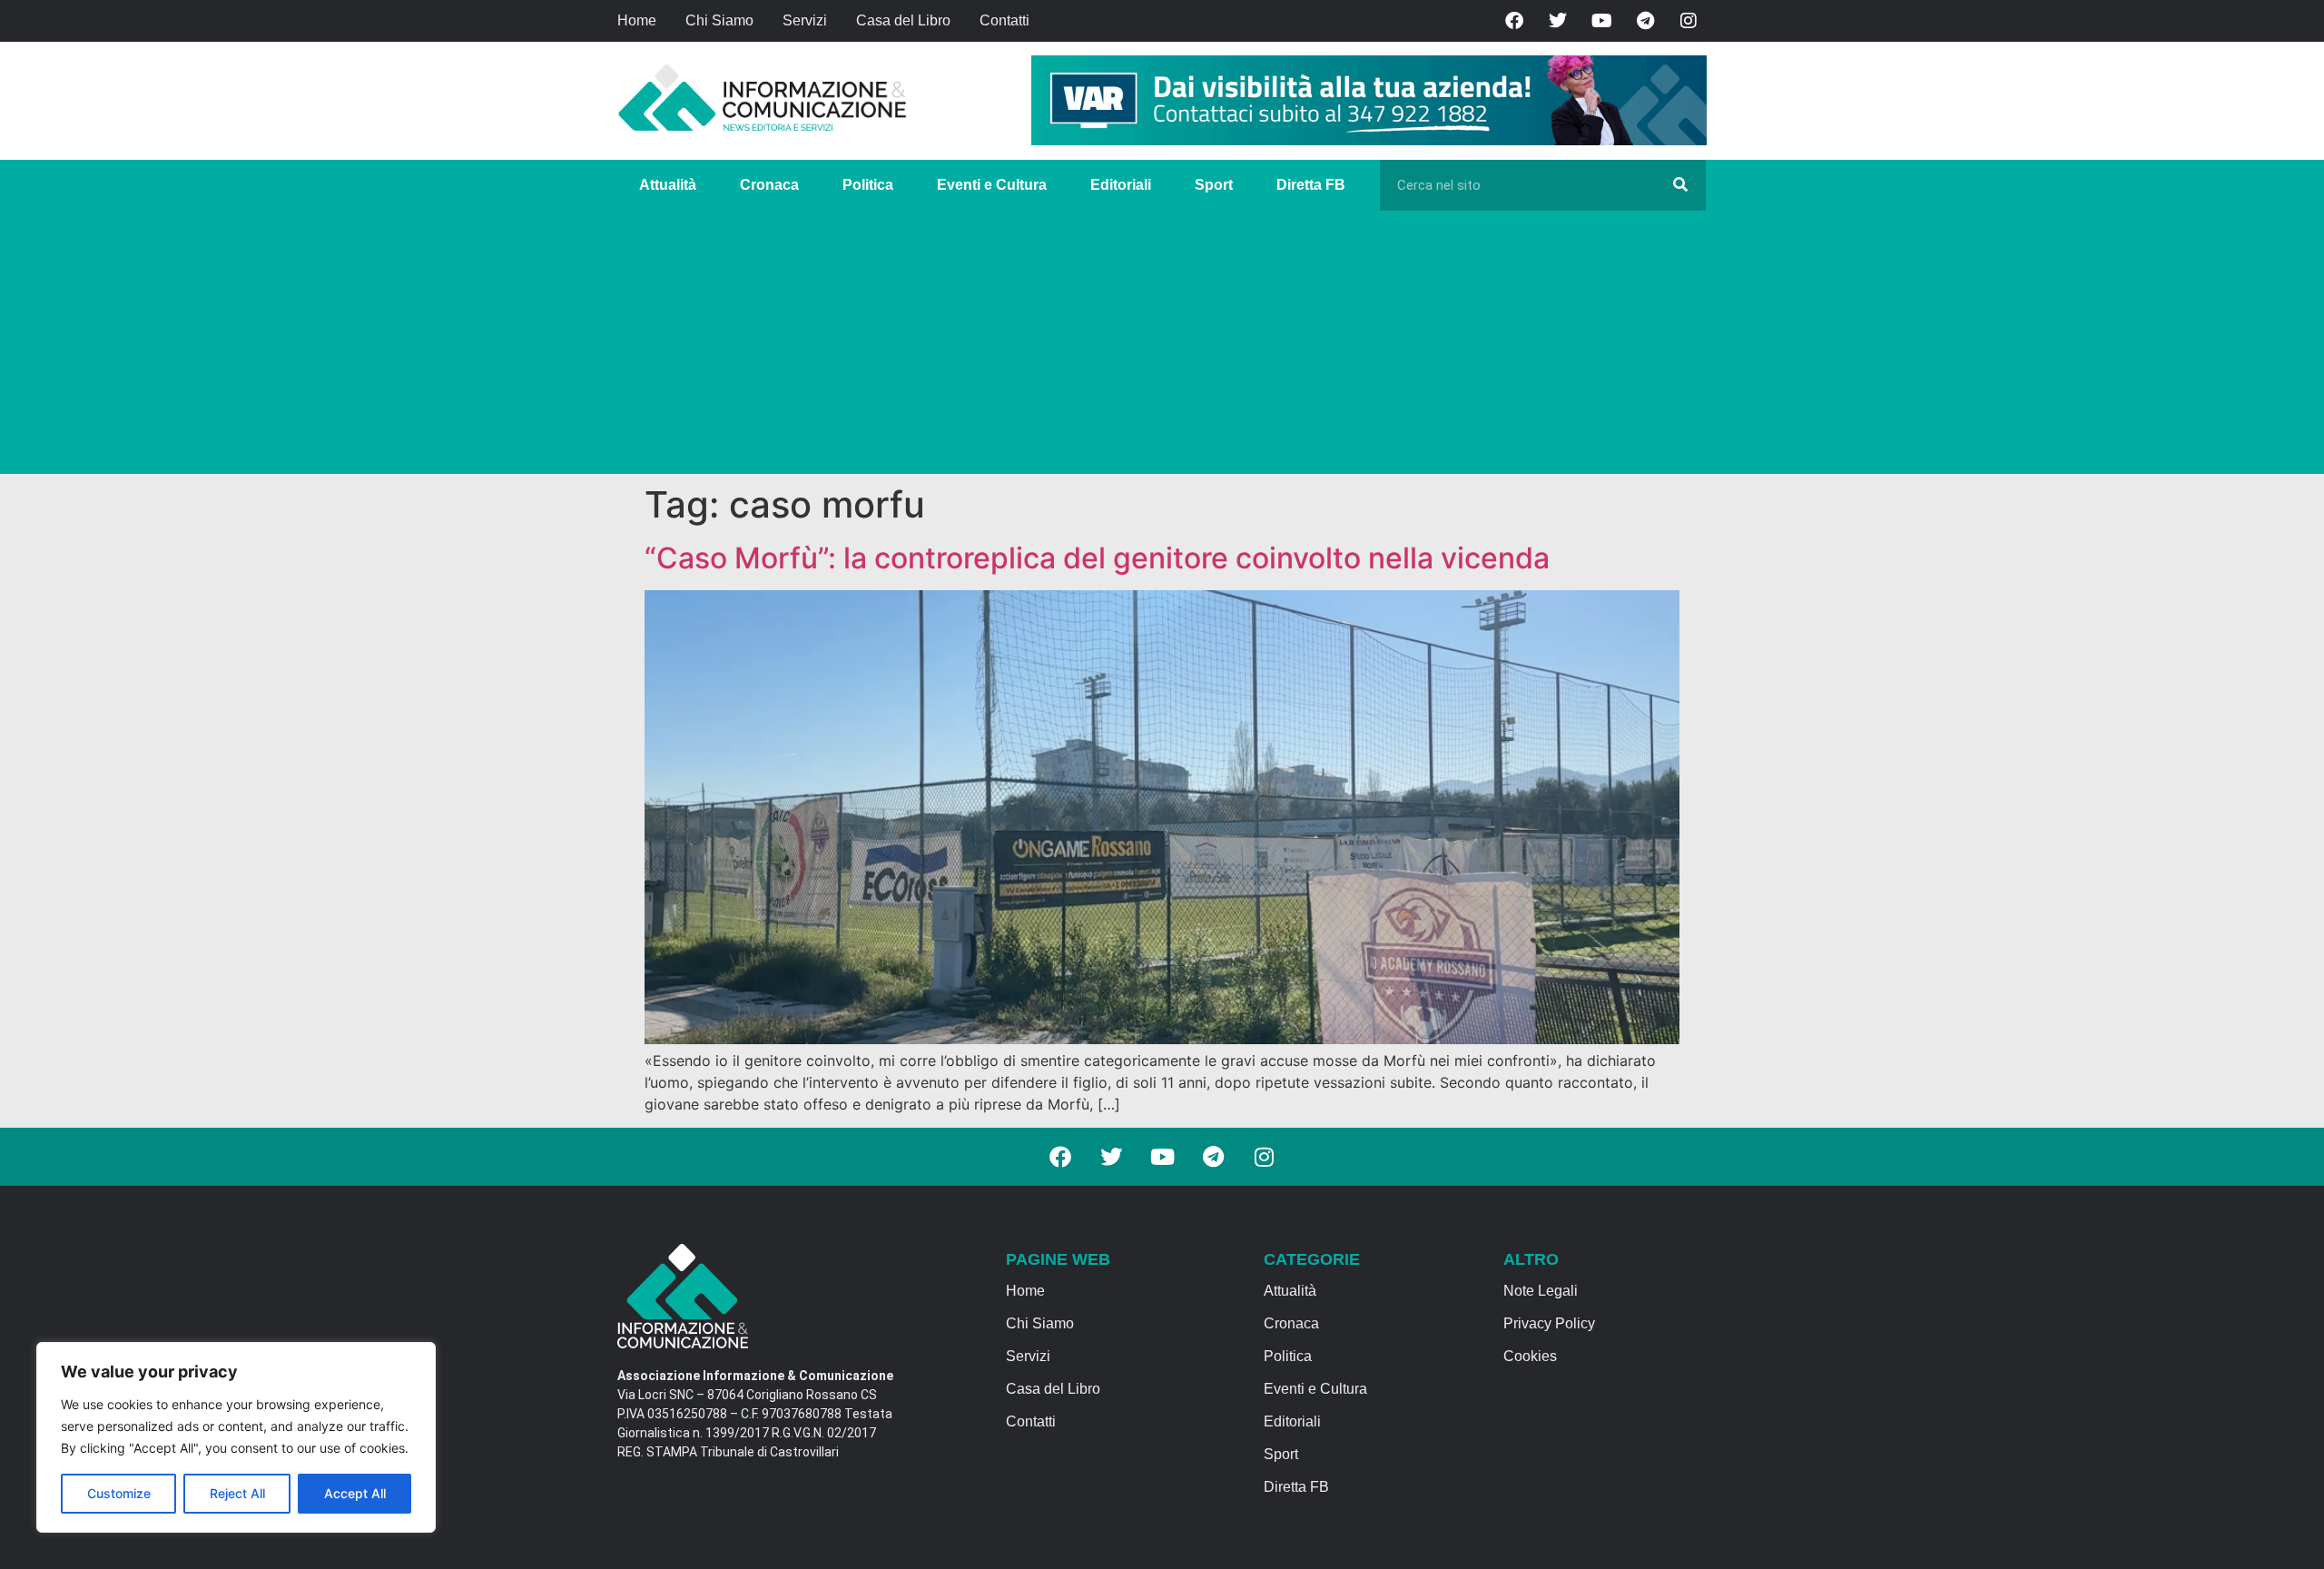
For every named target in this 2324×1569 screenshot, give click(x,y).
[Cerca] (1680, 185)
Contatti (1004, 20)
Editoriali (1121, 185)
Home (637, 20)
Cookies (1530, 1356)
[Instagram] (1689, 21)
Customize (119, 1493)
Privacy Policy (1549, 1323)
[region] (236, 1437)
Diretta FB (1311, 185)
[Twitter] (1558, 21)
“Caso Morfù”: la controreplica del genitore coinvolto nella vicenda (1097, 558)
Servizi (805, 20)
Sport (1214, 185)
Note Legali (1541, 1291)
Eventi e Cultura (992, 185)
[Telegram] (1645, 21)
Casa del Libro (903, 20)
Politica (868, 185)
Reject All (237, 1493)
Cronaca (769, 185)
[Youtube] (1601, 21)
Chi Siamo (719, 20)
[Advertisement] (1162, 347)
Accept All (355, 1493)
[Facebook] (1514, 21)
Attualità (668, 185)
